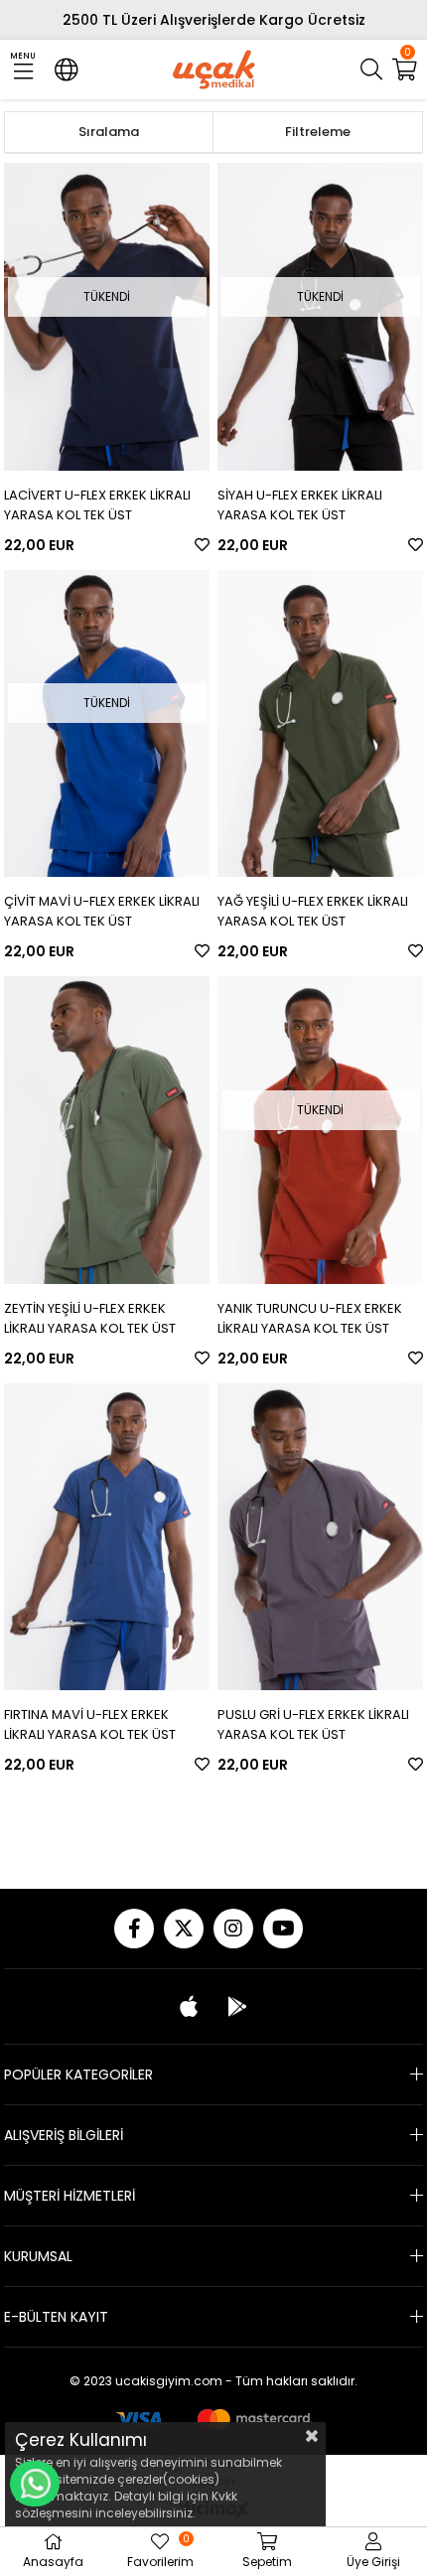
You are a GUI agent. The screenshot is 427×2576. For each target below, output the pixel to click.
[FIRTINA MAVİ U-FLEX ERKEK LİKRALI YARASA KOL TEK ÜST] (106, 1537)
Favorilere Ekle (202, 545)
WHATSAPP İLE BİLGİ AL (35, 2484)
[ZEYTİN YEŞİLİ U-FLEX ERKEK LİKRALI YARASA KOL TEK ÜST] (106, 1130)
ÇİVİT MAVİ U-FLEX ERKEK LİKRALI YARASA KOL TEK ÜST (102, 911)
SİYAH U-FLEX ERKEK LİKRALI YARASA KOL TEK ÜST (300, 505)
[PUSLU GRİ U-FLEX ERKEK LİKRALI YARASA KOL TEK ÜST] (320, 1537)
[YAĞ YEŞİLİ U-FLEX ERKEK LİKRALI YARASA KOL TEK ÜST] (320, 724)
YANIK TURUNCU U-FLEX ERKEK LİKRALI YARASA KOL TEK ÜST (310, 1318)
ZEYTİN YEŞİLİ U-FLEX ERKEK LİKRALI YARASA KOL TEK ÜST (90, 1318)
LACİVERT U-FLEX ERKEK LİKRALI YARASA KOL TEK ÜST (97, 505)
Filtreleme (318, 132)
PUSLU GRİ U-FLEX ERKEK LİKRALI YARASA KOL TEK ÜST (313, 1724)
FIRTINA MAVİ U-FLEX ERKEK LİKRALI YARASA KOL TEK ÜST (90, 1724)
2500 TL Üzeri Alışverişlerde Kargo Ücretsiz (214, 20)
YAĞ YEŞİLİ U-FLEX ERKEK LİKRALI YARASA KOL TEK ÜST (313, 911)
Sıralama (109, 132)
